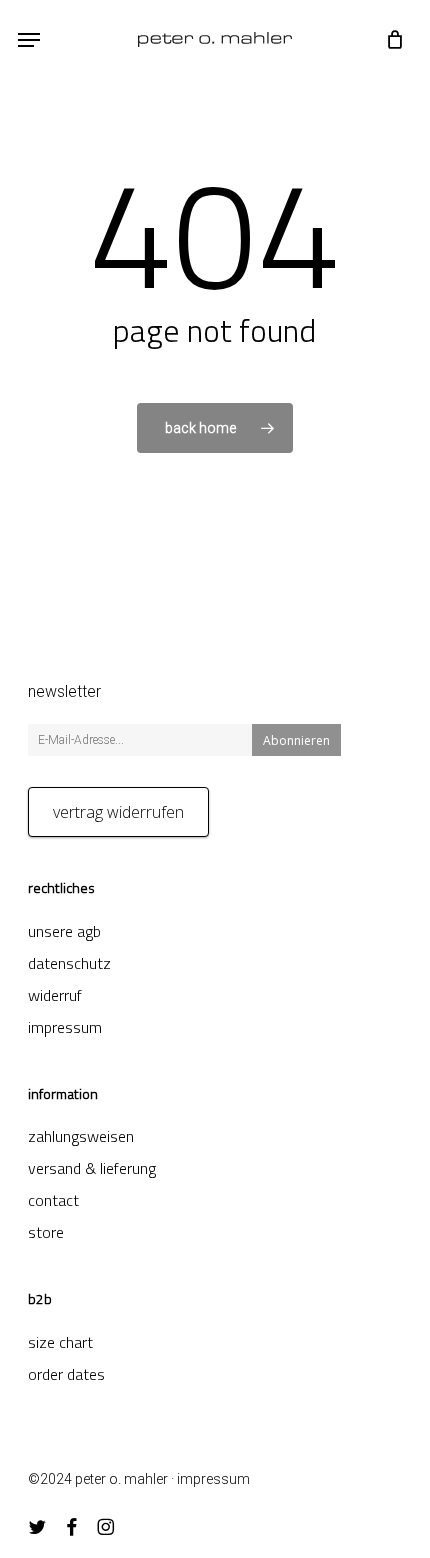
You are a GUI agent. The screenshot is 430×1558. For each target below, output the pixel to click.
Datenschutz (69, 963)
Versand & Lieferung (92, 1168)
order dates (66, 1374)
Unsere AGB (64, 931)
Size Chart (60, 1342)
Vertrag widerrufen (118, 812)
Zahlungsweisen (81, 1136)
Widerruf (55, 995)
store (46, 1232)
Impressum (65, 1027)
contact (53, 1200)
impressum (213, 1479)
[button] (29, 40)
